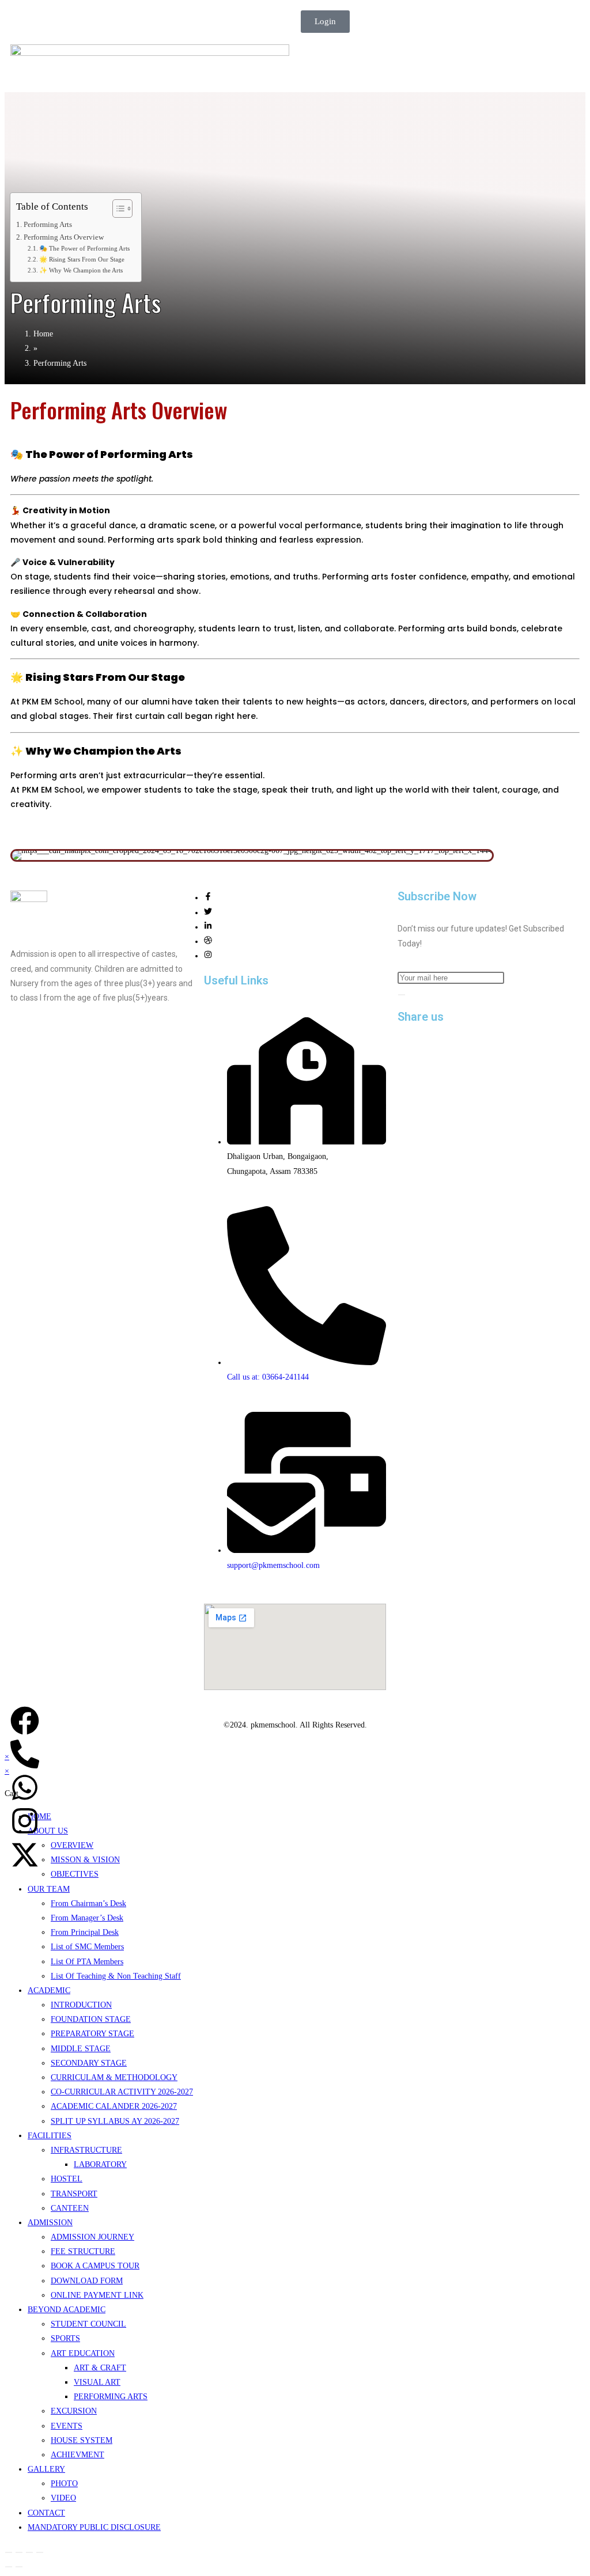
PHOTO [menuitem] (64, 2484)
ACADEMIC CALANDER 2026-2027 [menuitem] (114, 2106)
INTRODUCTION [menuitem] (81, 2005)
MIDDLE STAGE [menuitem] (81, 2049)
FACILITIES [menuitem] (50, 2136)
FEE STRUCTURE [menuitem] (83, 2251)
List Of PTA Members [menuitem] (87, 1962)
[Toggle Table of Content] (117, 209)
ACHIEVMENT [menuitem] (77, 2455)
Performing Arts (48, 225)
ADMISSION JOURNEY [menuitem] (92, 2237)
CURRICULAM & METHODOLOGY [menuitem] (114, 2077)
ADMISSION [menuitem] (50, 2223)
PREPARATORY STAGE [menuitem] (92, 2034)
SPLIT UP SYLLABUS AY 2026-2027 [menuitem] (115, 2121)
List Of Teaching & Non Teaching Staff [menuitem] (116, 1976)
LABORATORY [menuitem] (100, 2164)
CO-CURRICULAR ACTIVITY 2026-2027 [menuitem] (122, 2092)
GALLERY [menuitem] (46, 2469)
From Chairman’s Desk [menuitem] (88, 1903)
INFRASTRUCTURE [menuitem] (86, 2150)
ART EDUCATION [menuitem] (83, 2353)
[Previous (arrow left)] (9, 2567)
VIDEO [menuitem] (63, 2498)
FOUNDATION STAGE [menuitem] (91, 2019)
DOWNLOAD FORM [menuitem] (87, 2281)
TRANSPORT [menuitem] (74, 2194)
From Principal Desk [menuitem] (85, 1932)
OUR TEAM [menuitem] (49, 1889)
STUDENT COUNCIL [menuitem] (88, 2324)
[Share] (29, 2552)
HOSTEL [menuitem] (67, 2179)
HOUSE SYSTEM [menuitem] (82, 2440)
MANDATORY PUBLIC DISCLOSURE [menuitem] (94, 2527)
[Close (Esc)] (40, 2552)
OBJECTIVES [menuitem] (75, 1874)
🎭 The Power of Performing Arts (84, 248)
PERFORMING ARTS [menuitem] (111, 2397)
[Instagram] (208, 956)
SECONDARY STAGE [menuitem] (89, 2063)
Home (43, 334)
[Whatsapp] (25, 1787)
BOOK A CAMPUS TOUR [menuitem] (95, 2266)
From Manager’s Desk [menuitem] (87, 1918)
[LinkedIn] (208, 927)
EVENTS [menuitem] (67, 2426)
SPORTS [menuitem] (65, 2338)
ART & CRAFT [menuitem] (100, 2368)
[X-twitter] (25, 1855)
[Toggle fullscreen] (19, 2552)
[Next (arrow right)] (19, 2567)
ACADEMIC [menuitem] (49, 1990)
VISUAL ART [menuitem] (97, 2382)
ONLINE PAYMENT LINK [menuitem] (97, 2295)
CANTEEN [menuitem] (70, 2208)
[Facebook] (208, 898)
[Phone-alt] (25, 1754)
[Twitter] (208, 913)
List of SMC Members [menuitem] (87, 1947)
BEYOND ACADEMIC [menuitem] (67, 2310)
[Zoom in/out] (9, 2552)
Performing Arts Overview (64, 237)
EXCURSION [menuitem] (74, 2411)
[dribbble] (208, 942)
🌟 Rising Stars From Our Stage (82, 259)
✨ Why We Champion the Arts (81, 270)
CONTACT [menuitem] (46, 2513)
